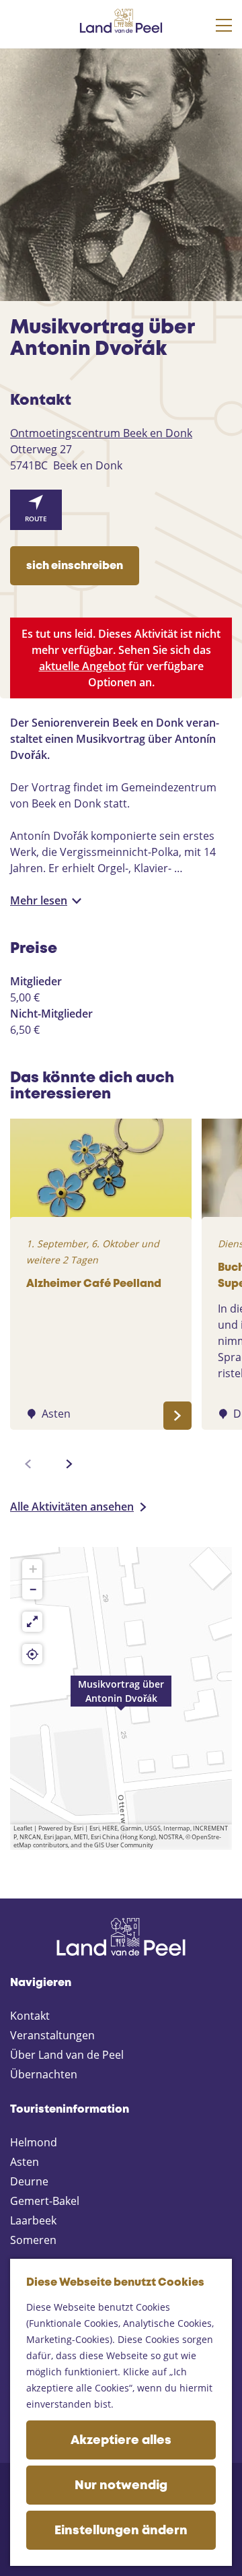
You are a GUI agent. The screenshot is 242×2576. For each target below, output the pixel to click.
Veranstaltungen (52, 2035)
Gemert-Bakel (45, 2201)
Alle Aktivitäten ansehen (72, 1507)
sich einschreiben (75, 566)
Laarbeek (33, 2220)
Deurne (29, 2181)
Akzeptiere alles (121, 2441)
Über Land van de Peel (67, 2055)
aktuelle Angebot (82, 666)
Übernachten (44, 2074)
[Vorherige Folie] (28, 1464)
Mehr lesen (39, 900)
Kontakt (30, 2016)
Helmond (34, 2142)
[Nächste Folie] (69, 1464)
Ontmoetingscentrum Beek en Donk (101, 433)
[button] (121, 1698)
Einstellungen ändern (121, 2531)
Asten (25, 2162)
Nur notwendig (121, 2486)
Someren (33, 2240)
